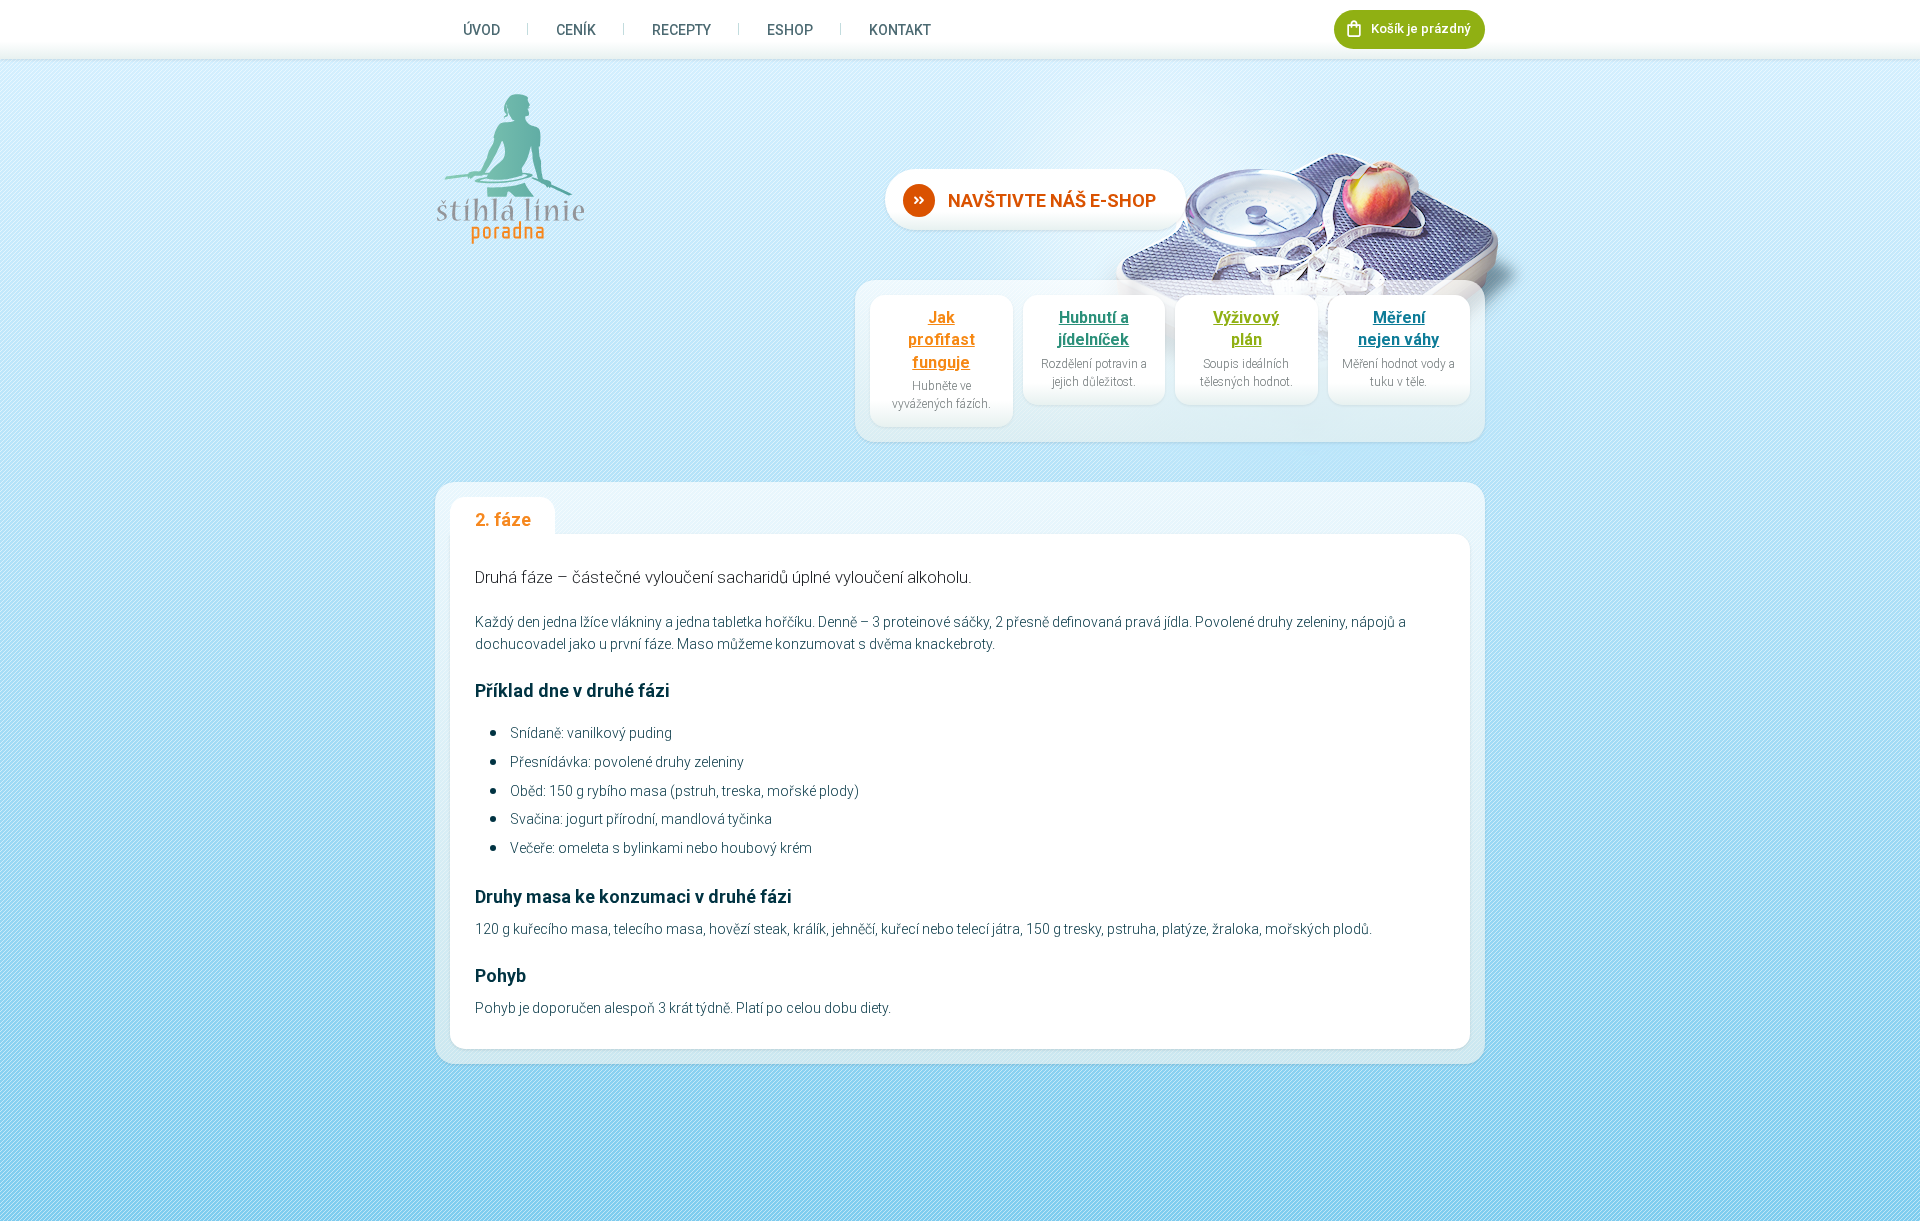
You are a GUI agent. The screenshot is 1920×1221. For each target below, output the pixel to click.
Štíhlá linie (510, 169)
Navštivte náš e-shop (1052, 200)
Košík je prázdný (1420, 28)
